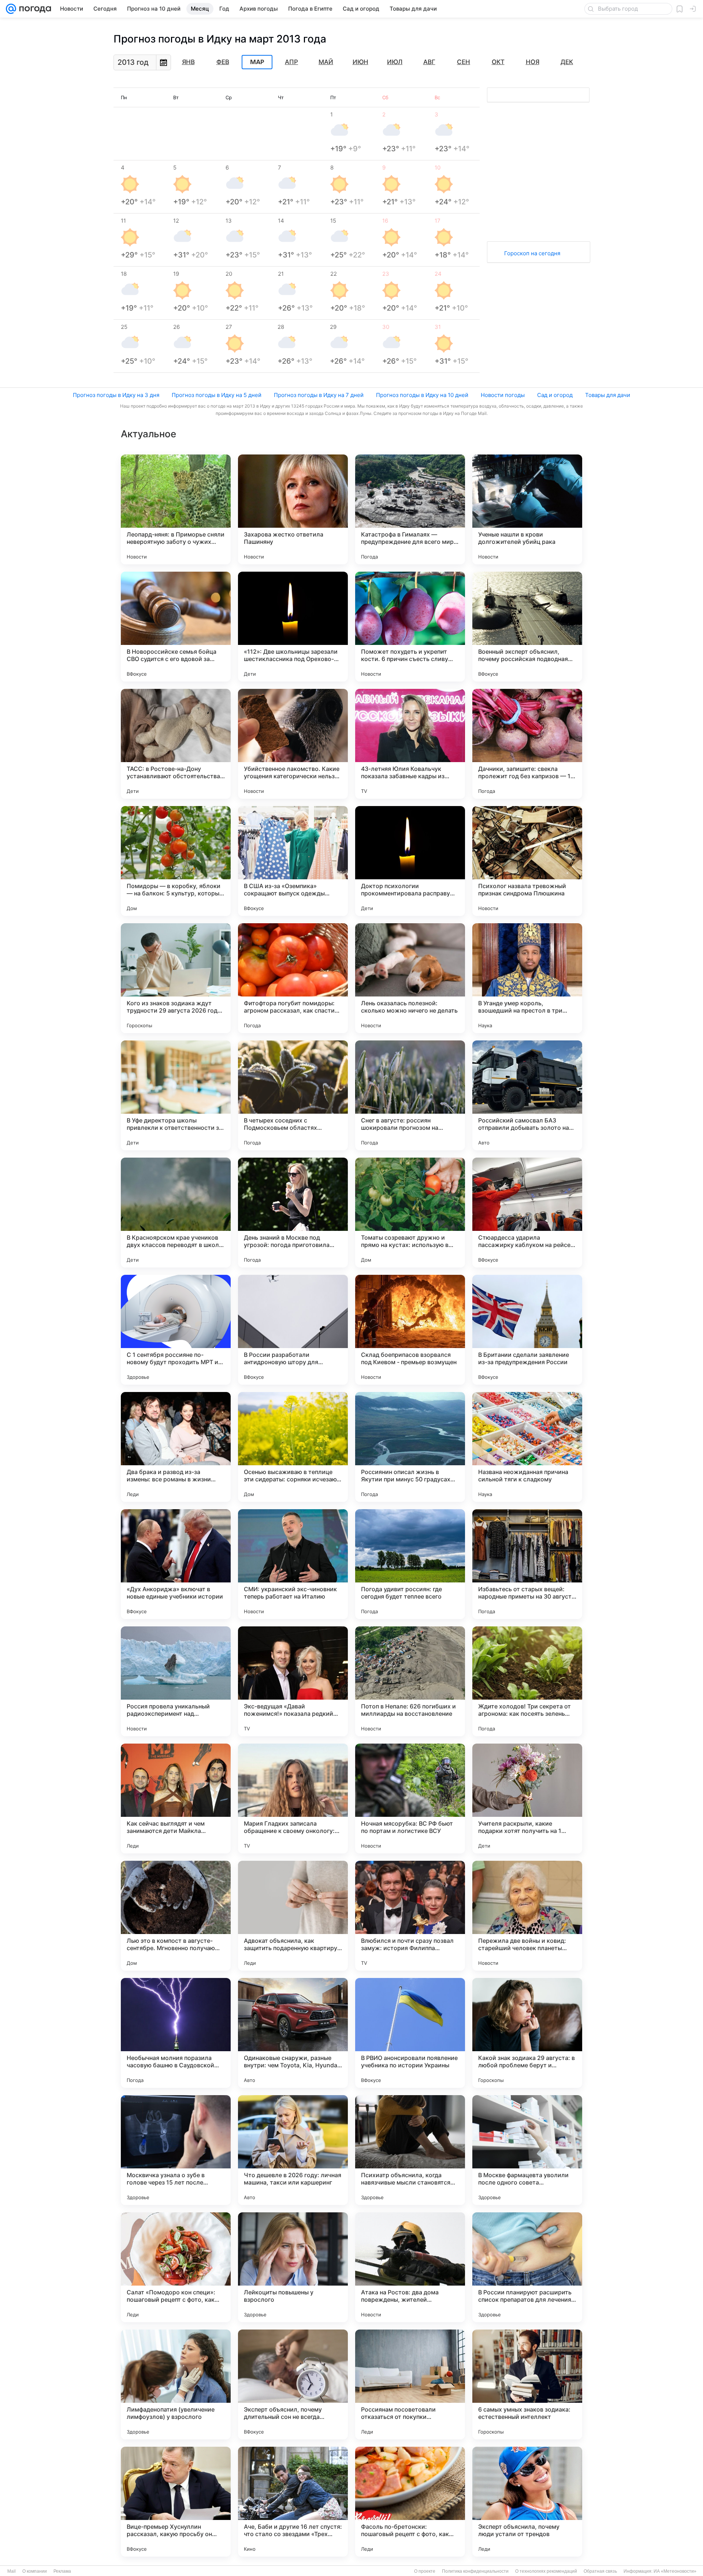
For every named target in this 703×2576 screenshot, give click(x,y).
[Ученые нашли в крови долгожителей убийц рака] (527, 509)
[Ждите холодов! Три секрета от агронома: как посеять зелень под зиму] (527, 1681)
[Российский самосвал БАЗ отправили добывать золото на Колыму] (527, 1095)
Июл (395, 62)
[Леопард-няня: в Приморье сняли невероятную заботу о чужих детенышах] (176, 509)
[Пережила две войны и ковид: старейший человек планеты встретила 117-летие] (527, 1916)
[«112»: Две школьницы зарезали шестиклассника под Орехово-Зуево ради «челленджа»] (293, 627)
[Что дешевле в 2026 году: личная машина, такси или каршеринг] (293, 2150)
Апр (291, 62)
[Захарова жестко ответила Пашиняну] (293, 509)
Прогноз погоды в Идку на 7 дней (319, 395)
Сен (464, 62)
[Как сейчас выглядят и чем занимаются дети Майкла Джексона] (176, 1799)
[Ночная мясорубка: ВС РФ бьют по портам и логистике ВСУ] (410, 1799)
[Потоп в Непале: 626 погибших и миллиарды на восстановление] (410, 1681)
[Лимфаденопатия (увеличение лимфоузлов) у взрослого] (176, 2384)
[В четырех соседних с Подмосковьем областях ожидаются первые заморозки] (293, 1095)
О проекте (425, 2571)
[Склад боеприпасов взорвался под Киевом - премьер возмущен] (410, 1330)
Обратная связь (600, 2571)
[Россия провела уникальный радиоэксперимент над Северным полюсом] (176, 1681)
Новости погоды (503, 395)
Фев (223, 62)
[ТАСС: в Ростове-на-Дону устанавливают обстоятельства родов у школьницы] (176, 744)
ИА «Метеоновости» (675, 2571)
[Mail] (11, 9)
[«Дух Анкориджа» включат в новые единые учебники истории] (176, 1564)
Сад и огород (555, 395)
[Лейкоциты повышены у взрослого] (293, 2267)
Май (326, 62)
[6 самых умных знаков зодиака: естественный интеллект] (527, 2384)
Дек (567, 62)
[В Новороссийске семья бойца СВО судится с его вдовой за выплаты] (176, 627)
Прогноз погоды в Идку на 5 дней (217, 395)
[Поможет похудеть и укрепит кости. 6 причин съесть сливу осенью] (410, 627)
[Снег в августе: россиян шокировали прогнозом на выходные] (410, 1095)
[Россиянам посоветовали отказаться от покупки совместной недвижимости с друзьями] (410, 2384)
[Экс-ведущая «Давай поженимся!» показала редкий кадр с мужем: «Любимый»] (293, 1681)
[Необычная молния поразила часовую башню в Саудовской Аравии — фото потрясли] (176, 2033)
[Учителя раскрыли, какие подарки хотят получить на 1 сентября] (527, 1799)
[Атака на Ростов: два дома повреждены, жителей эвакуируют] (410, 2267)
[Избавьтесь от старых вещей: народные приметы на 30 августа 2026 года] (527, 1564)
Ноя (533, 62)
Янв (188, 62)
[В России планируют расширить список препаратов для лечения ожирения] (527, 2267)
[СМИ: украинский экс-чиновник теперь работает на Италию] (293, 1564)
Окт (498, 62)
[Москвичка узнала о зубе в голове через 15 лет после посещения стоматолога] (176, 2150)
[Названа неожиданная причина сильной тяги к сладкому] (527, 1447)
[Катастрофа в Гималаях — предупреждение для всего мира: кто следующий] (410, 509)
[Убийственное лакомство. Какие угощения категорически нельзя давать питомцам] (293, 744)
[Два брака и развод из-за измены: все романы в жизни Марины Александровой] (176, 1447)
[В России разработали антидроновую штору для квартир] (293, 1330)
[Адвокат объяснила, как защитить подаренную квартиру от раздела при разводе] (293, 1916)
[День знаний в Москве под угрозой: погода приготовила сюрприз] (293, 1213)
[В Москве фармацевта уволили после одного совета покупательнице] (527, 2150)
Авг (429, 62)
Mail (12, 2571)
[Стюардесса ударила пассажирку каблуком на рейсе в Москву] (527, 1213)
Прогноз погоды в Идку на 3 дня (116, 395)
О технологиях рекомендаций (546, 2571)
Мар (257, 62)
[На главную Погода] (34, 9)
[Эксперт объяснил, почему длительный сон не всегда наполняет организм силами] (293, 2384)
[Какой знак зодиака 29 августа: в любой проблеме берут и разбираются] (527, 2033)
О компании (35, 2571)
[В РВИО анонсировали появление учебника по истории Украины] (410, 2033)
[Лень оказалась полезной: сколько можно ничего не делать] (410, 978)
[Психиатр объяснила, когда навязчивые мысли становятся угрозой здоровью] (410, 2150)
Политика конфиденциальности (475, 2571)
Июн (360, 62)
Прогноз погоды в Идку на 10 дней (422, 395)
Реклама (62, 2571)
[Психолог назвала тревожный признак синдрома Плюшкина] (527, 861)
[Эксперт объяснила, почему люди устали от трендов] (527, 2502)
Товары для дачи (608, 395)
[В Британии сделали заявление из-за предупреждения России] (527, 1330)
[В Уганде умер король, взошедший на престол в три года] (527, 978)
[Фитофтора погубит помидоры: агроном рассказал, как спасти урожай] (293, 978)
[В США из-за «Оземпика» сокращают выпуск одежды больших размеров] (293, 861)
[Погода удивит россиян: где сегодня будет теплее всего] (410, 1564)
